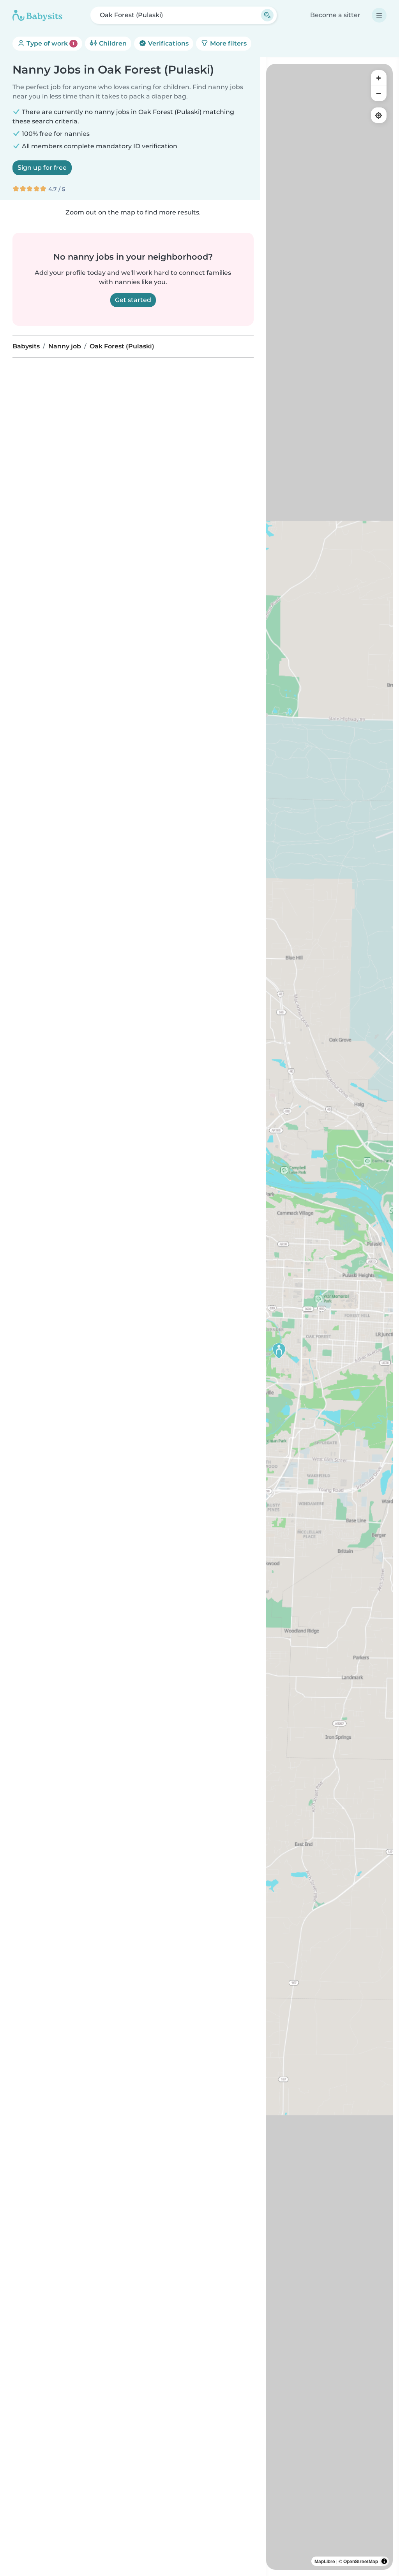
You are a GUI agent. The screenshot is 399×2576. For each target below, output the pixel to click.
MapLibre (325, 2561)
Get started (133, 300)
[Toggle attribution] (384, 2561)
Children (112, 43)
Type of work (50, 43)
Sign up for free (42, 168)
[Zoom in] (379, 78)
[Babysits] (37, 15)
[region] (329, 1317)
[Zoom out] (379, 93)
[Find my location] (379, 115)
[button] (279, 1351)
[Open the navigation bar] (379, 15)
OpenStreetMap (361, 2561)
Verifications (168, 43)
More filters (228, 43)
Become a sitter (335, 15)
